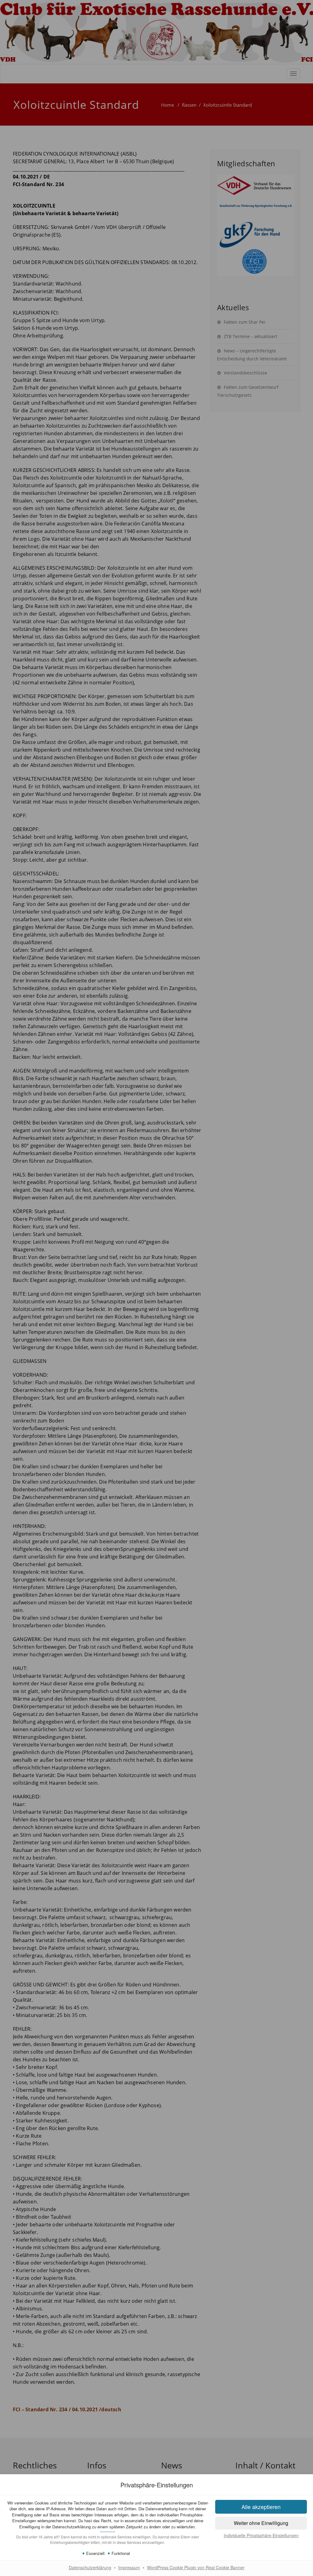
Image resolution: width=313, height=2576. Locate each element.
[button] (261, 2523)
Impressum (129, 2567)
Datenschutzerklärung (90, 2567)
